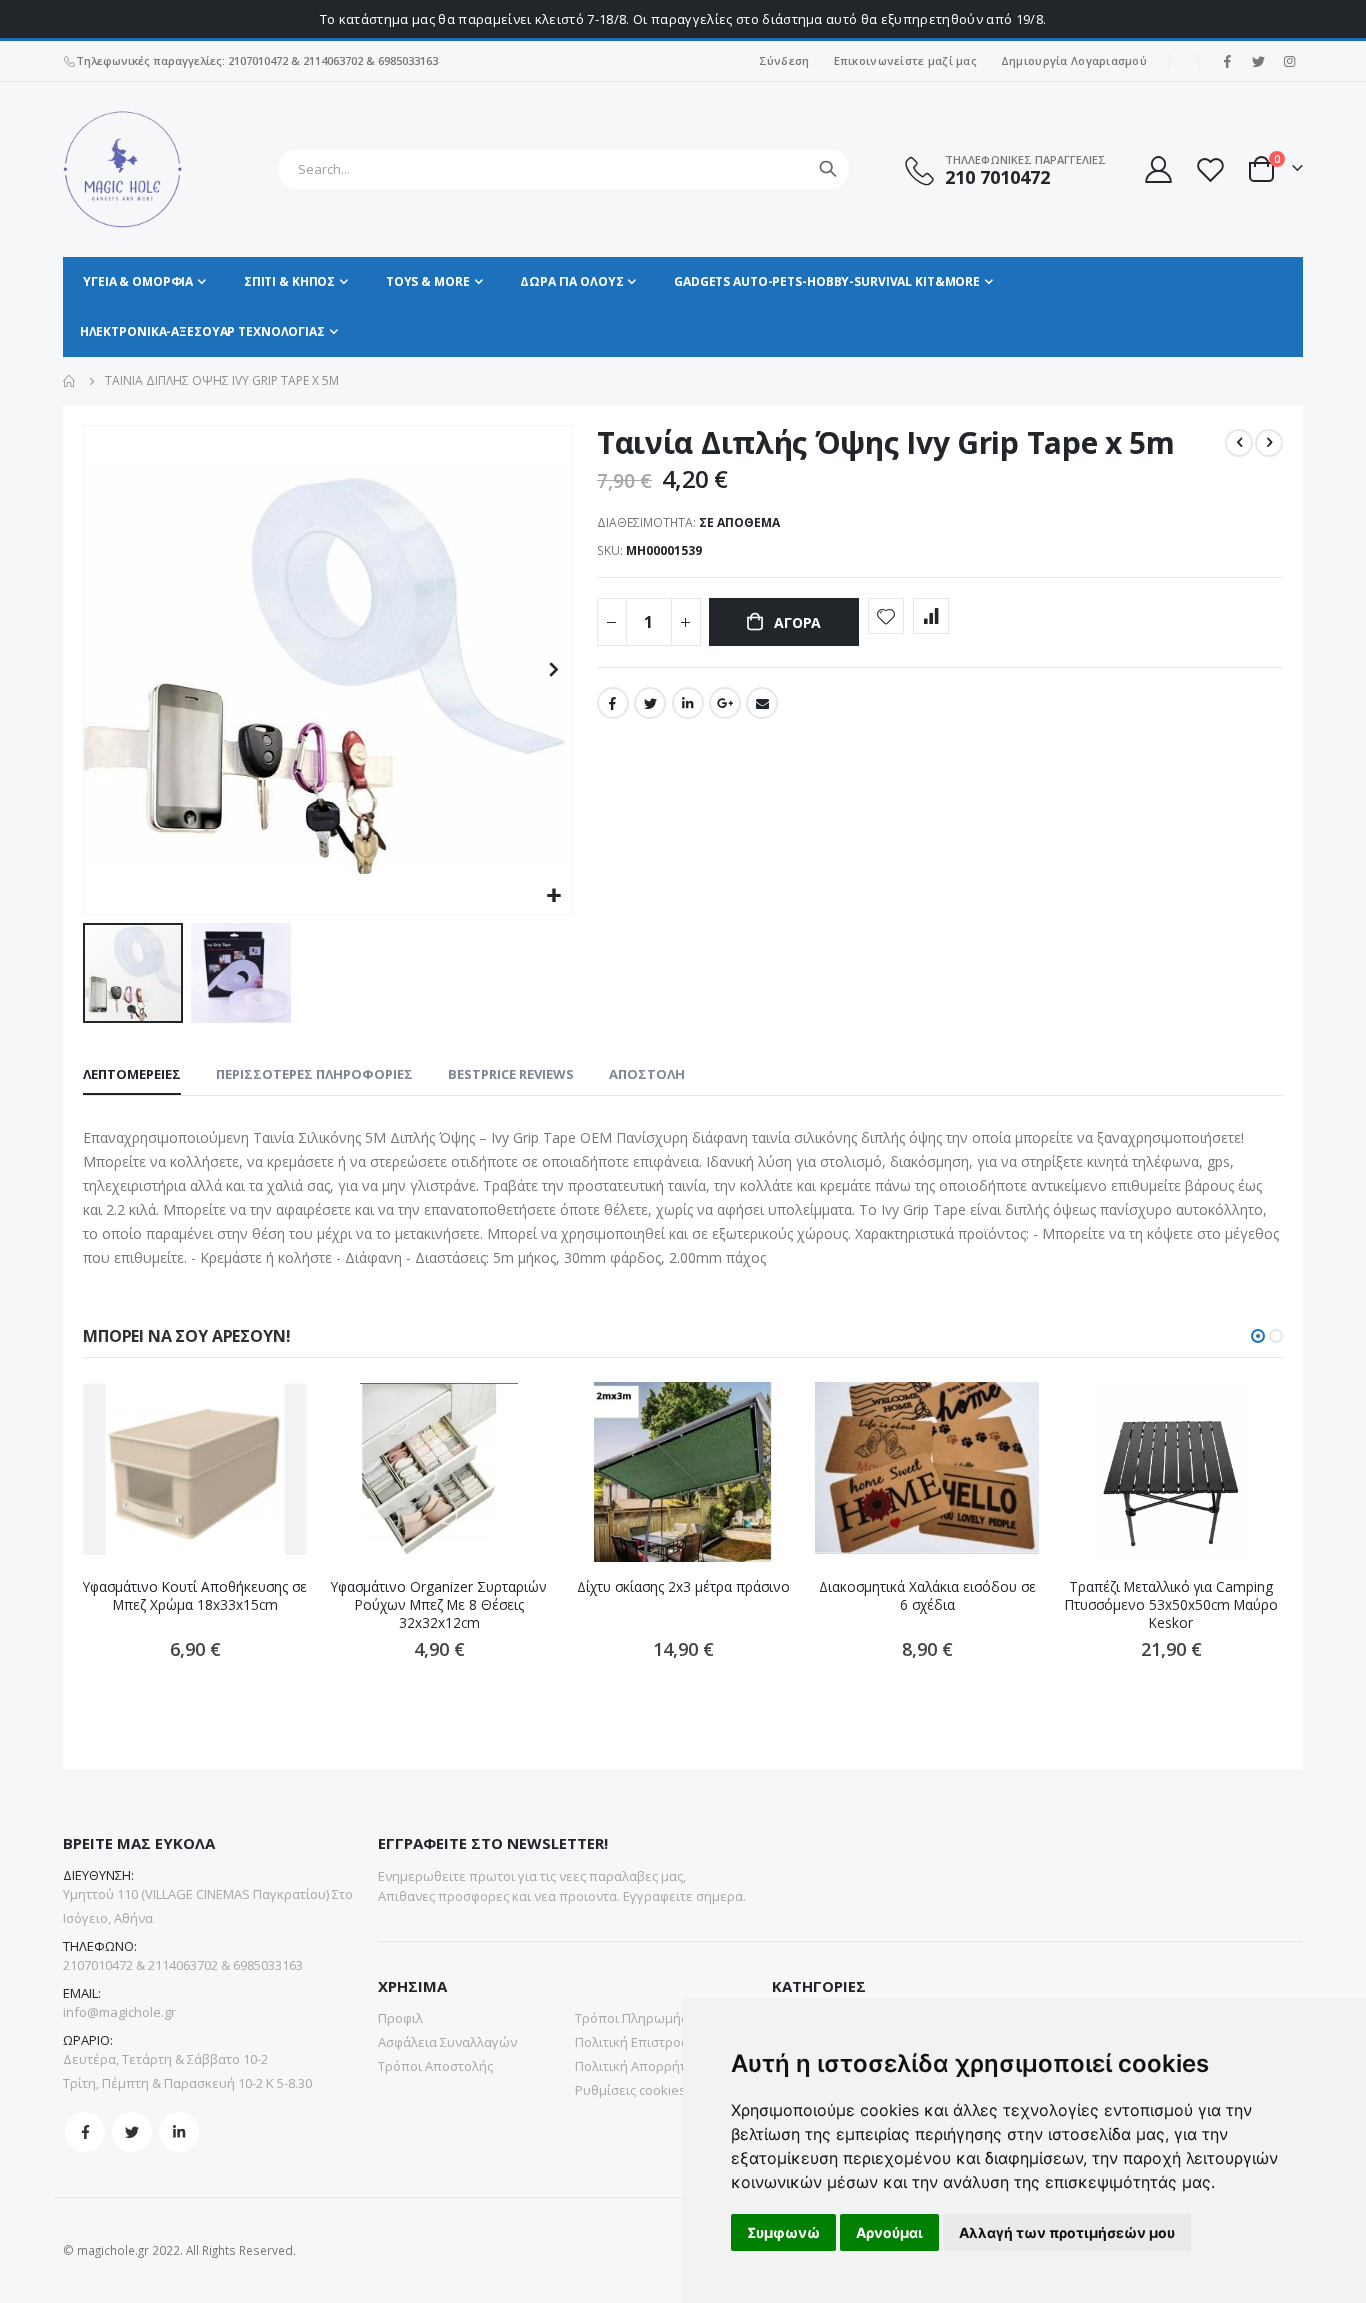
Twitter (650, 703)
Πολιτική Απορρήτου (638, 2066)
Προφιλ (400, 2018)
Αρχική (70, 381)
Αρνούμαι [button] (889, 2232)
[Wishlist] (1210, 169)
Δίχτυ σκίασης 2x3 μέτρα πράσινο (683, 1587)
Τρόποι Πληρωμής (631, 2018)
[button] (554, 896)
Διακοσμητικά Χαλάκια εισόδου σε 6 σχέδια (927, 1596)
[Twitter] (1258, 61)
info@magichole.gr (119, 2012)
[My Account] (1157, 169)
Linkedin (179, 2132)
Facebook (613, 703)
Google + (725, 703)
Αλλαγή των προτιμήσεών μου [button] (1067, 2232)
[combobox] (563, 169)
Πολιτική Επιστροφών (641, 2042)
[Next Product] (1269, 443)
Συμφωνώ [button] (783, 2232)
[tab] (132, 1075)
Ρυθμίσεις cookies (630, 2090)
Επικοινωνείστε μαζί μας (905, 60)
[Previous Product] (1239, 443)
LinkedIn (688, 703)
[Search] (828, 169)
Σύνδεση (784, 60)
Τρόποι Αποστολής (435, 2066)
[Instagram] (1289, 61)
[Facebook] (1227, 61)
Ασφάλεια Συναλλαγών (447, 2042)
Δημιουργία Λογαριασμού (1074, 60)
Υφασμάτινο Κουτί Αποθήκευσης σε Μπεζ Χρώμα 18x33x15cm (195, 1596)
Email (762, 703)
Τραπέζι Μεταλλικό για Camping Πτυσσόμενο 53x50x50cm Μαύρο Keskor (1171, 1605)
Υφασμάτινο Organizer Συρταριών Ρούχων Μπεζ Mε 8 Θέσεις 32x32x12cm (439, 1605)
